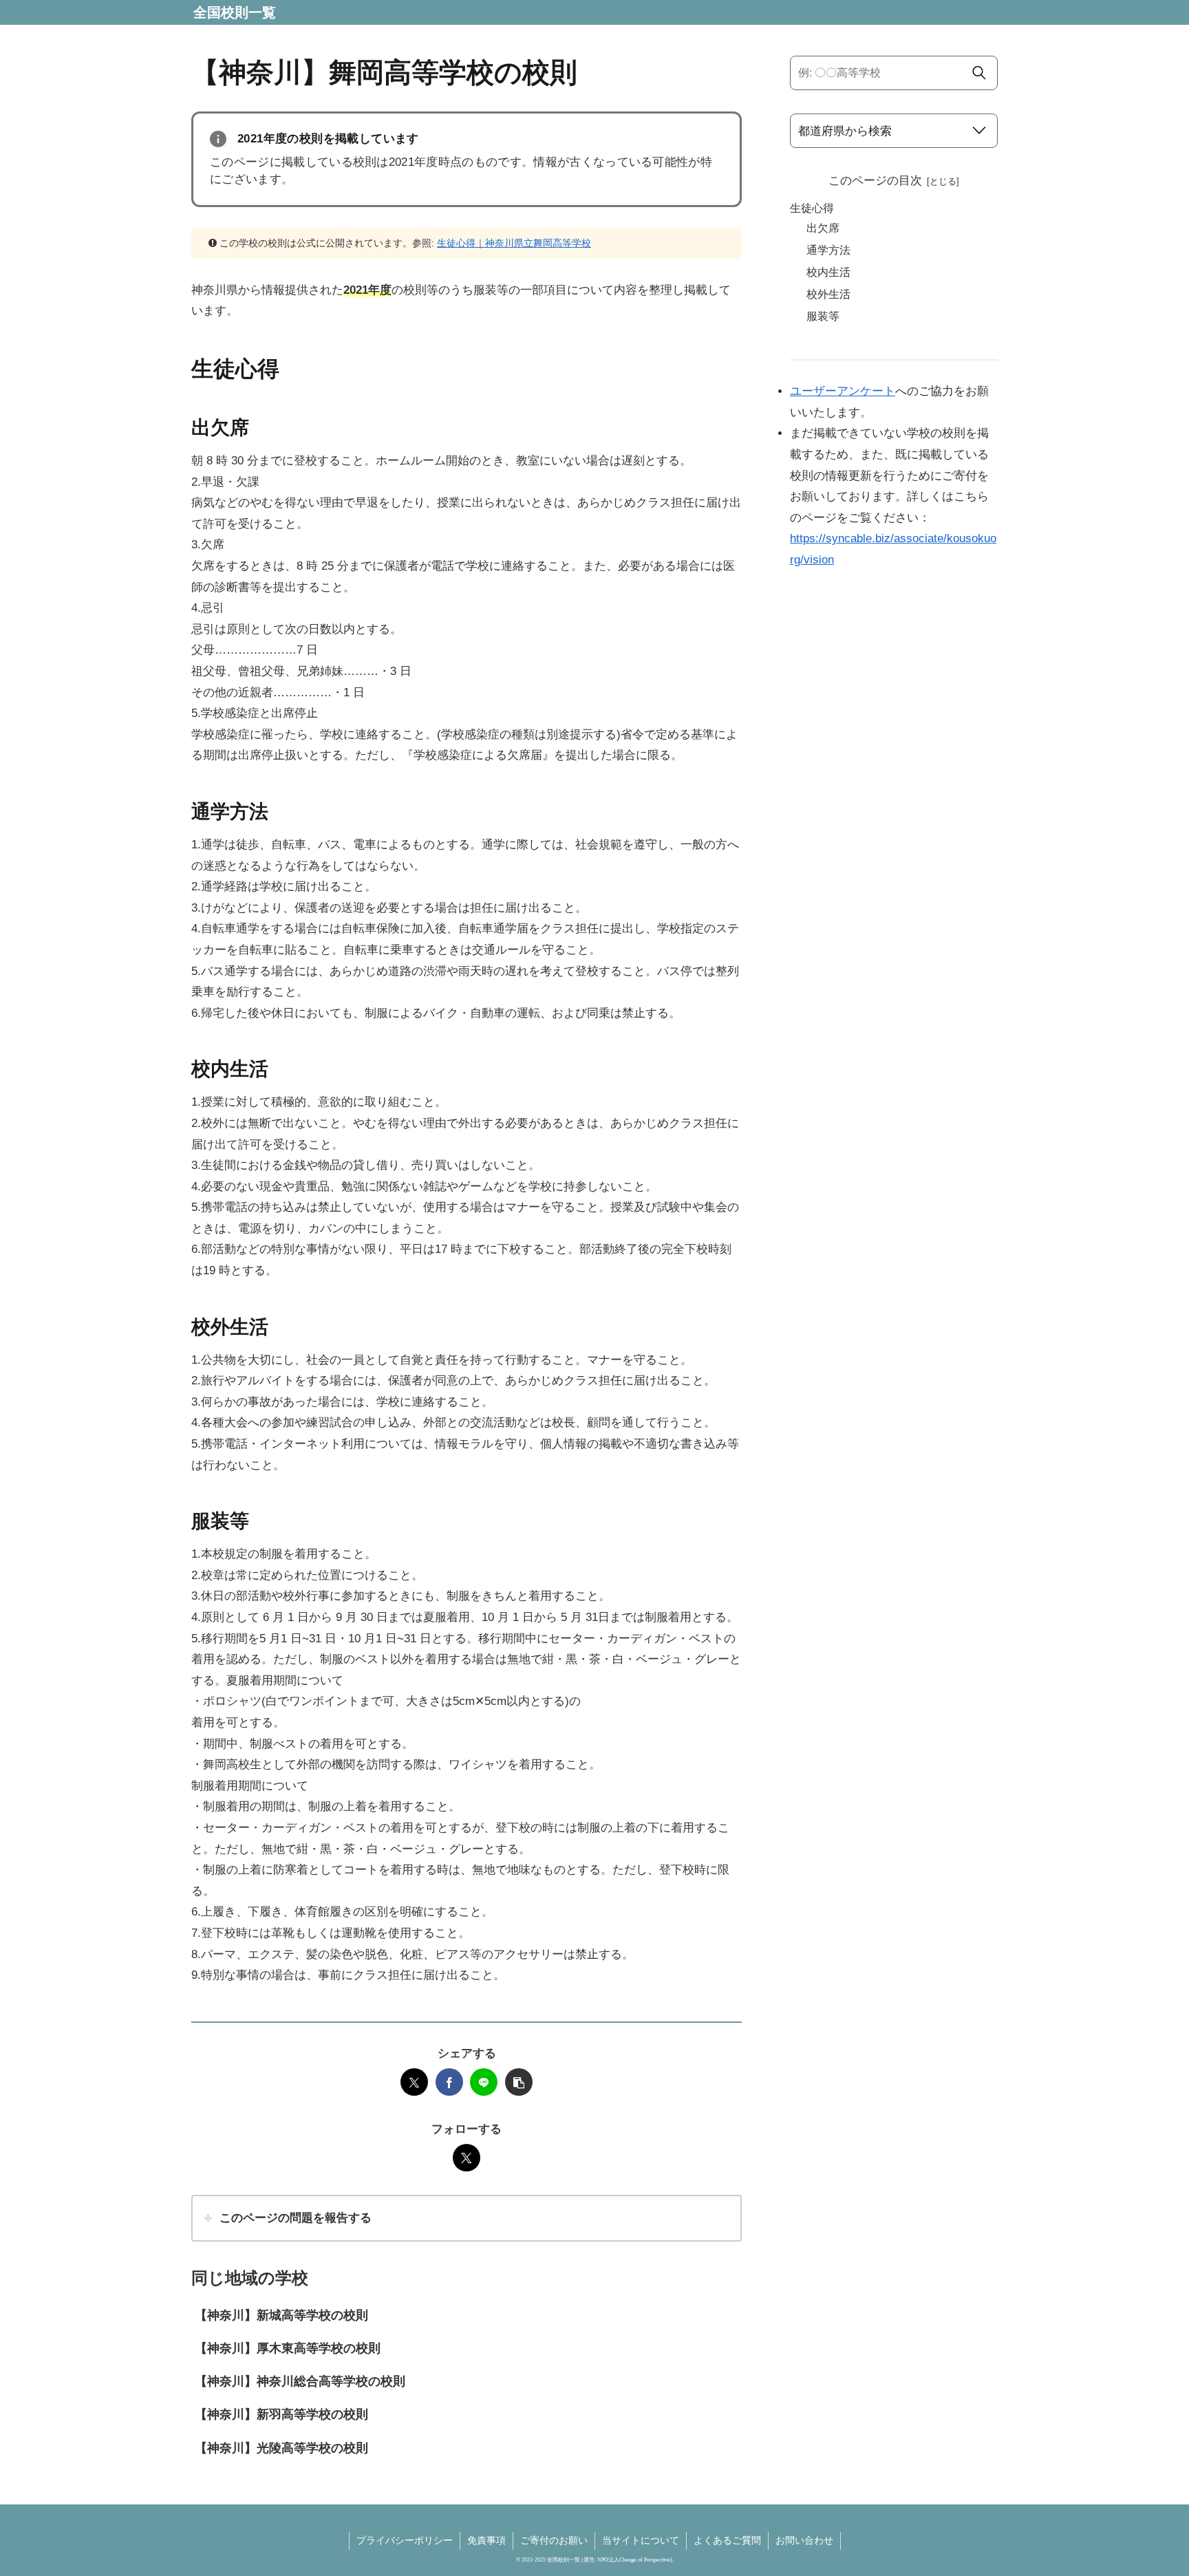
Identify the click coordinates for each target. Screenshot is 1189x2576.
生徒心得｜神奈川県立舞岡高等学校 (514, 243)
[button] (519, 2082)
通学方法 (828, 250)
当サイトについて (641, 2540)
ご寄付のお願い (554, 2540)
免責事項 (486, 2540)
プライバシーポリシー (405, 2540)
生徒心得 (812, 208)
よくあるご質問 (727, 2540)
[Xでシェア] (414, 2082)
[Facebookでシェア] (449, 2082)
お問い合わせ (804, 2540)
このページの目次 (875, 181)
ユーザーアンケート (843, 391)
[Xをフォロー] (467, 2158)
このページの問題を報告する (296, 2218)
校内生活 (828, 272)
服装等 (823, 316)
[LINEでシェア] (484, 2082)
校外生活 (828, 294)
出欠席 (823, 228)
